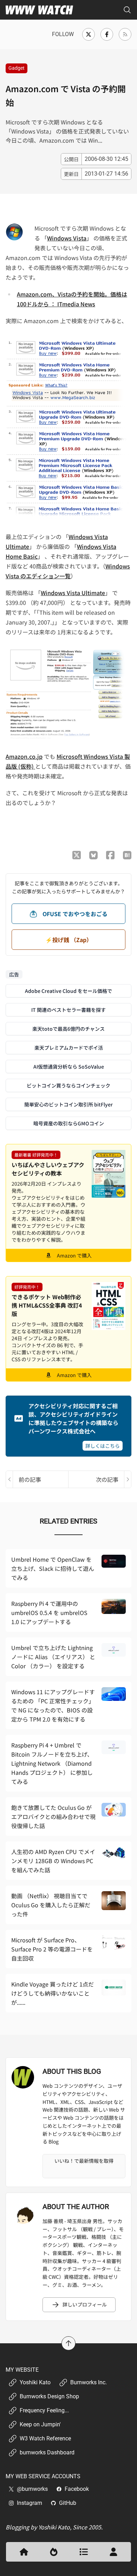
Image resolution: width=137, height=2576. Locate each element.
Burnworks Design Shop (49, 2396)
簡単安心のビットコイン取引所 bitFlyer (68, 1104)
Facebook (77, 2489)
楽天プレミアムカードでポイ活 (69, 1048)
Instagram (30, 2503)
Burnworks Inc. (89, 2382)
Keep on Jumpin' (40, 2424)
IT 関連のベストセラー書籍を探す (68, 1010)
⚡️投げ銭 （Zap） (69, 940)
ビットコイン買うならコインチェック (68, 1085)
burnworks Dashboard (47, 2452)
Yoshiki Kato (35, 2382)
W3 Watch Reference (45, 2438)
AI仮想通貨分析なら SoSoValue (69, 1066)
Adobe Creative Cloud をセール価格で (68, 991)
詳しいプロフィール (85, 2304)
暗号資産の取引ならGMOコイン (69, 1123)
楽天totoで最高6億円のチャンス (68, 1029)
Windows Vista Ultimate (73, 593)
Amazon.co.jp (24, 756)
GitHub (68, 2503)
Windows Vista (67, 238)
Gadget (17, 68)
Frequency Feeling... (44, 2410)
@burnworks (32, 2489)
